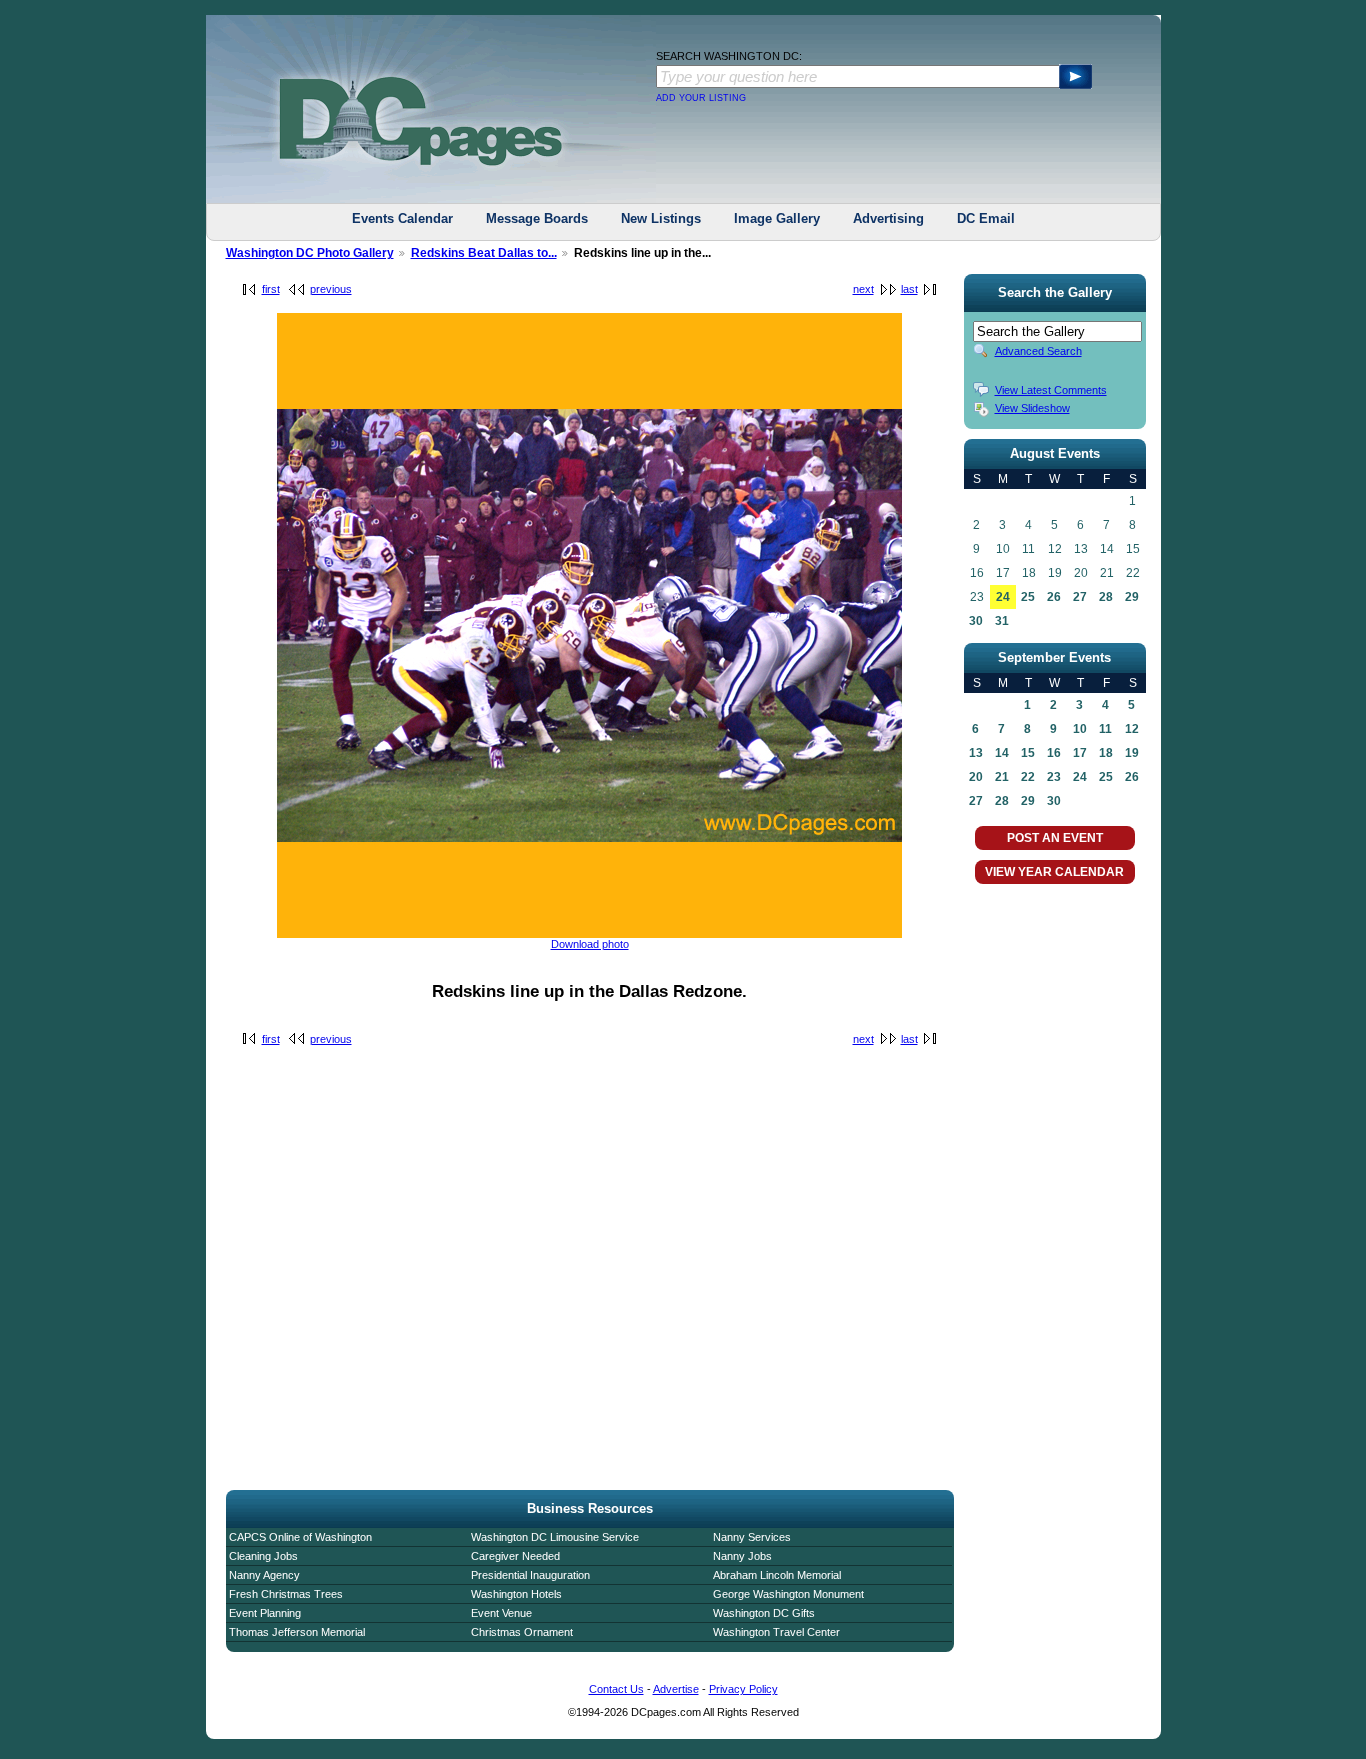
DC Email (986, 218)
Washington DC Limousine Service (555, 1537)
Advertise (676, 1689)
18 (1106, 753)
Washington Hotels (516, 1594)
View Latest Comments (1051, 390)
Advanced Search (1038, 351)
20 (976, 777)
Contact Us (616, 1689)
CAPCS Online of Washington (300, 1537)
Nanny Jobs (742, 1556)
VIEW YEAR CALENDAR (1054, 872)
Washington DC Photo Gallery (310, 253)
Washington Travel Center (776, 1632)
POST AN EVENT (1055, 838)
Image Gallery (777, 218)
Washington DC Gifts (764, 1613)
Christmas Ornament (522, 1632)
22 (1028, 777)
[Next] (589, 934)
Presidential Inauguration (530, 1575)
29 (1132, 597)
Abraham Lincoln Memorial (777, 1575)
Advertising (888, 218)
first (271, 289)
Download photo (590, 944)
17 (1080, 753)
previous (331, 289)
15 (1028, 753)
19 (1132, 753)
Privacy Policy (743, 1689)
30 (976, 621)
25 (1028, 597)
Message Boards (537, 218)
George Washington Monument (788, 1594)
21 (1002, 777)
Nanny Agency (264, 1575)
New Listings (661, 218)
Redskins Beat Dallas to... (484, 253)
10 (1080, 729)
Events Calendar (402, 218)
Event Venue (501, 1613)
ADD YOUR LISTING (701, 98)
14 (1002, 753)
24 (1003, 597)
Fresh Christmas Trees (286, 1594)
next (863, 289)
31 (1002, 621)
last (909, 289)
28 (1106, 597)
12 (1132, 729)
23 (1054, 777)
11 (1105, 729)
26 (1054, 597)
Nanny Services (752, 1537)
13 (976, 753)
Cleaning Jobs (263, 1556)
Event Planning (265, 1613)
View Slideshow (1032, 408)
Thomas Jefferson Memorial (297, 1632)
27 (1080, 597)
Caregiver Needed (515, 1556)
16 (1054, 753)
